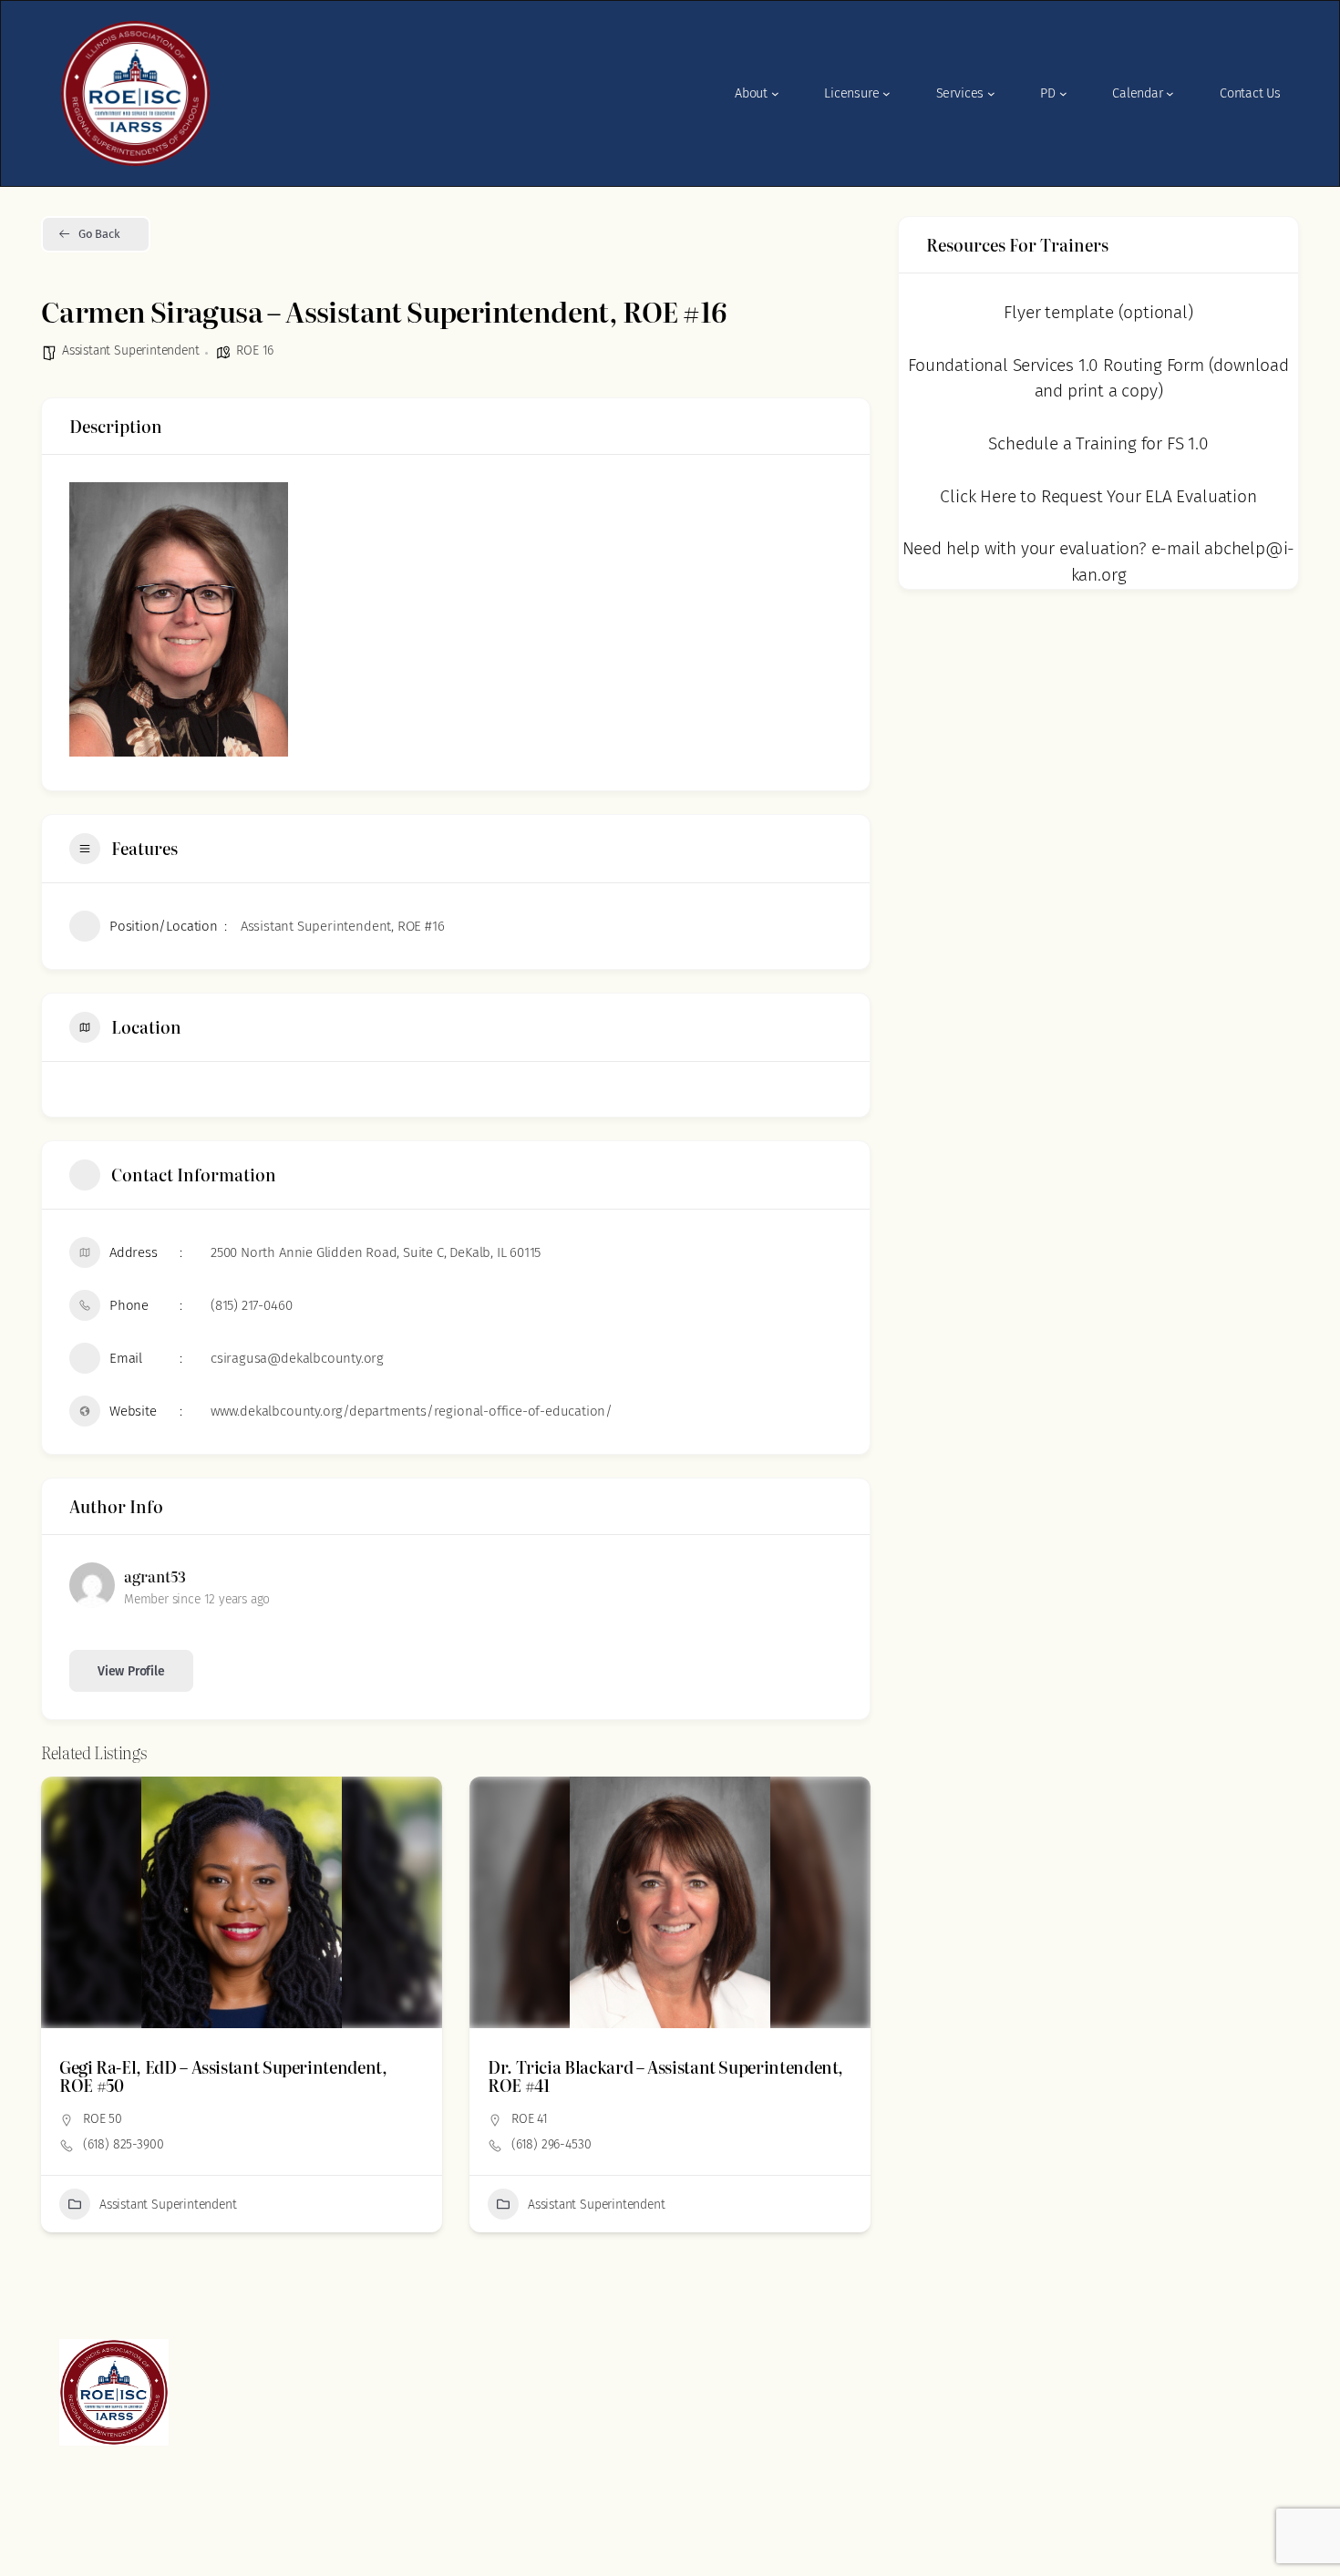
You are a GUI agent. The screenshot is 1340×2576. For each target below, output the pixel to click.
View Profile (131, 1671)
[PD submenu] (1063, 93)
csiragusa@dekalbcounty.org (297, 1358)
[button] (55, 2012)
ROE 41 (101, 2119)
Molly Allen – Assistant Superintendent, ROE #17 (669, 2067)
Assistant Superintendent (130, 350)
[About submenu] (775, 93)
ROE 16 (255, 350)
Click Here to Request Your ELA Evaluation (1098, 496)
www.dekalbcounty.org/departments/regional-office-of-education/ (412, 1411)
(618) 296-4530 (123, 2144)
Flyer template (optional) (1098, 312)
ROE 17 (530, 2101)
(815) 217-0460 (251, 1305)
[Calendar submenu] (1170, 93)
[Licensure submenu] (886, 93)
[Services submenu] (991, 93)
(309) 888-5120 (553, 2126)
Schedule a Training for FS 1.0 (1098, 443)
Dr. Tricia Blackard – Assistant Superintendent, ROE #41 (237, 2076)
